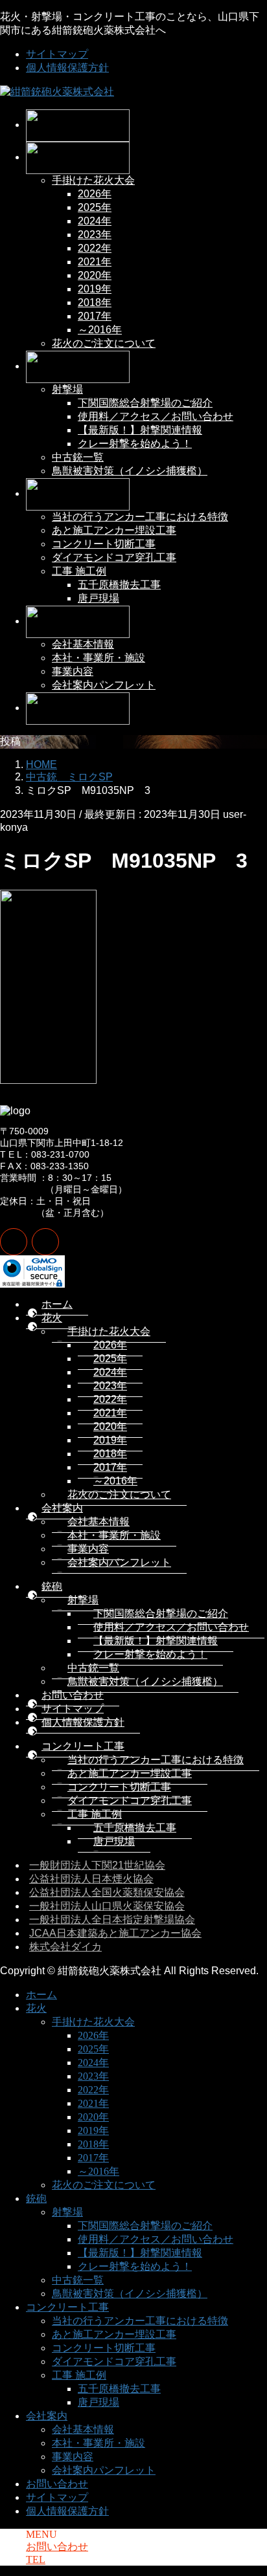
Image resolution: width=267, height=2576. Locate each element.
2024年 (95, 221)
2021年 (95, 262)
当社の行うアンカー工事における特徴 (140, 517)
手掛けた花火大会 (93, 180)
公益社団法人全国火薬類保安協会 (107, 1892)
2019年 (95, 289)
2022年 (95, 248)
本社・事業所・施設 (99, 658)
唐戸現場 (99, 598)
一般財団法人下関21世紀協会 (97, 1865)
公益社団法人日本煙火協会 (91, 1879)
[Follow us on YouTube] (45, 1242)
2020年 (95, 275)
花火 (52, 1318)
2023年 (95, 235)
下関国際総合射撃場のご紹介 (145, 403)
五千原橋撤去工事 (119, 585)
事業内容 (73, 671)
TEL (36, 2559)
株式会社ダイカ (65, 1947)
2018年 (95, 303)
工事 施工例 (79, 571)
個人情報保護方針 (67, 68)
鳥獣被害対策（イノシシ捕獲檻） (130, 471)
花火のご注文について (104, 343)
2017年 (95, 316)
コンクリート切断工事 (104, 544)
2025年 (95, 207)
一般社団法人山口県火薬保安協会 (107, 1906)
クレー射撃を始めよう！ (135, 444)
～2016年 (100, 330)
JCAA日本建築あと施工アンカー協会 (115, 1933)
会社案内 (62, 1508)
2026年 (95, 194)
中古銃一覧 (78, 457)
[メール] (14, 1242)
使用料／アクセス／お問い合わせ (156, 416)
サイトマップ (57, 54)
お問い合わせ (73, 1695)
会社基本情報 (83, 644)
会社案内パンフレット (104, 685)
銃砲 (52, 1586)
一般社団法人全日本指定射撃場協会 (112, 1920)
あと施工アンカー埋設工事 (114, 530)
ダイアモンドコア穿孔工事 (114, 557)
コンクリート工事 (83, 1746)
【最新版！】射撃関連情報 (140, 430)
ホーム (57, 1304)
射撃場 (67, 389)
